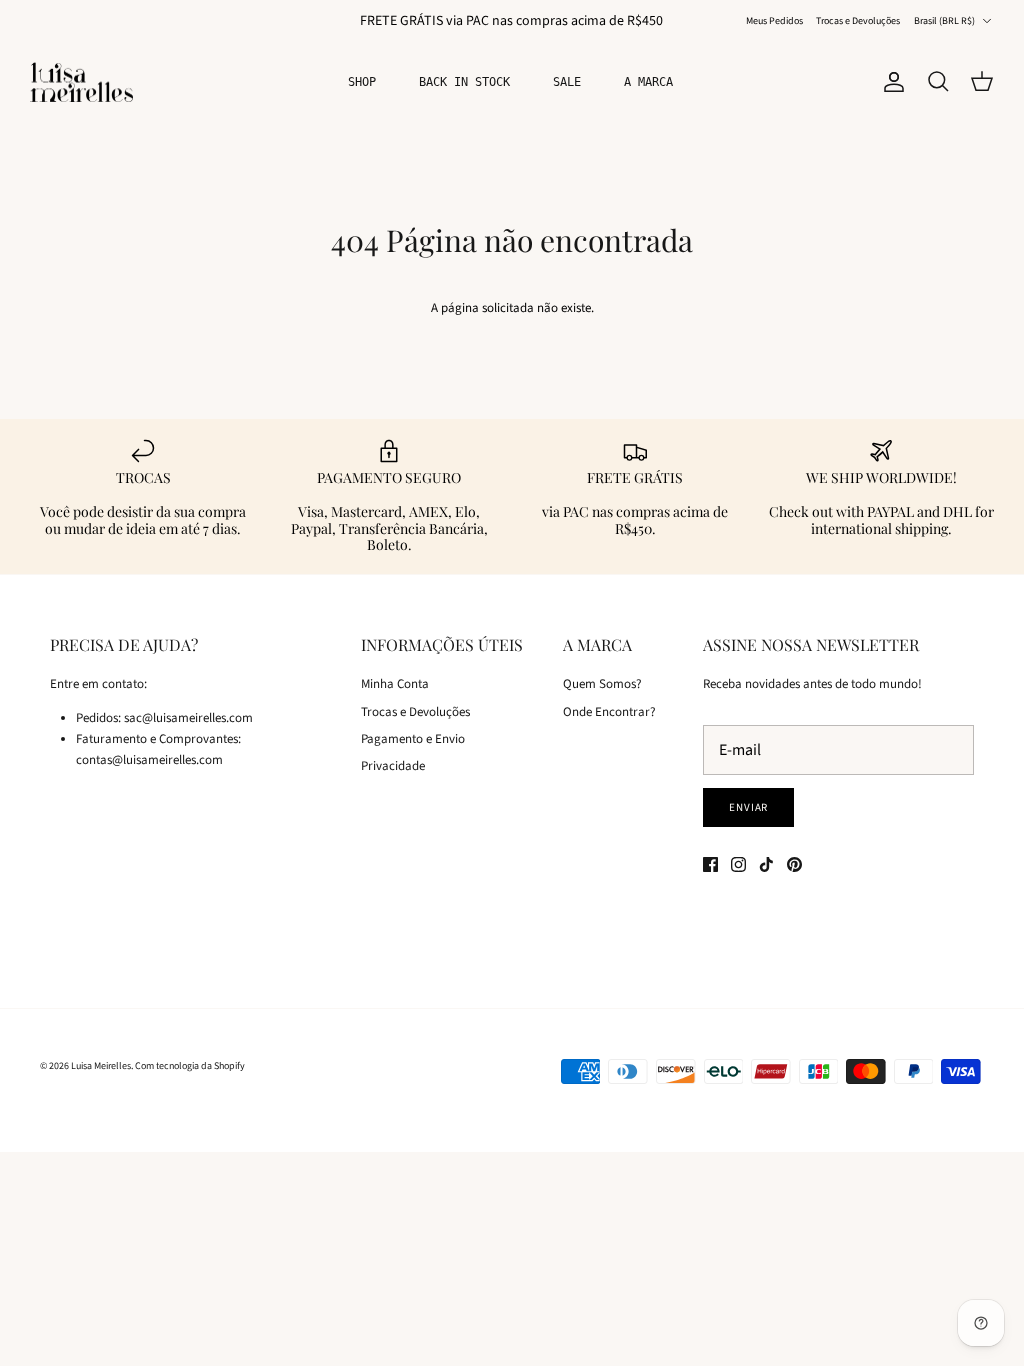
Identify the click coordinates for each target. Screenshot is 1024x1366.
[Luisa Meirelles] (85, 82)
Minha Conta (395, 684)
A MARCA (648, 82)
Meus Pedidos (774, 21)
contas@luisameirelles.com (149, 760)
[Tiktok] (766, 864)
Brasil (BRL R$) (944, 21)
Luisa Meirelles (101, 1066)
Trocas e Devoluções (858, 21)
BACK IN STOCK (464, 82)
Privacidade (393, 766)
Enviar (748, 807)
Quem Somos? (602, 684)
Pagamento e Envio (413, 739)
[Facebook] (710, 864)
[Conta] (890, 82)
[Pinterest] (794, 864)
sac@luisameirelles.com (188, 718)
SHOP (362, 82)
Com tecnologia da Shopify (190, 1066)
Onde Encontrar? (609, 712)
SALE (567, 82)
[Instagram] (738, 864)
